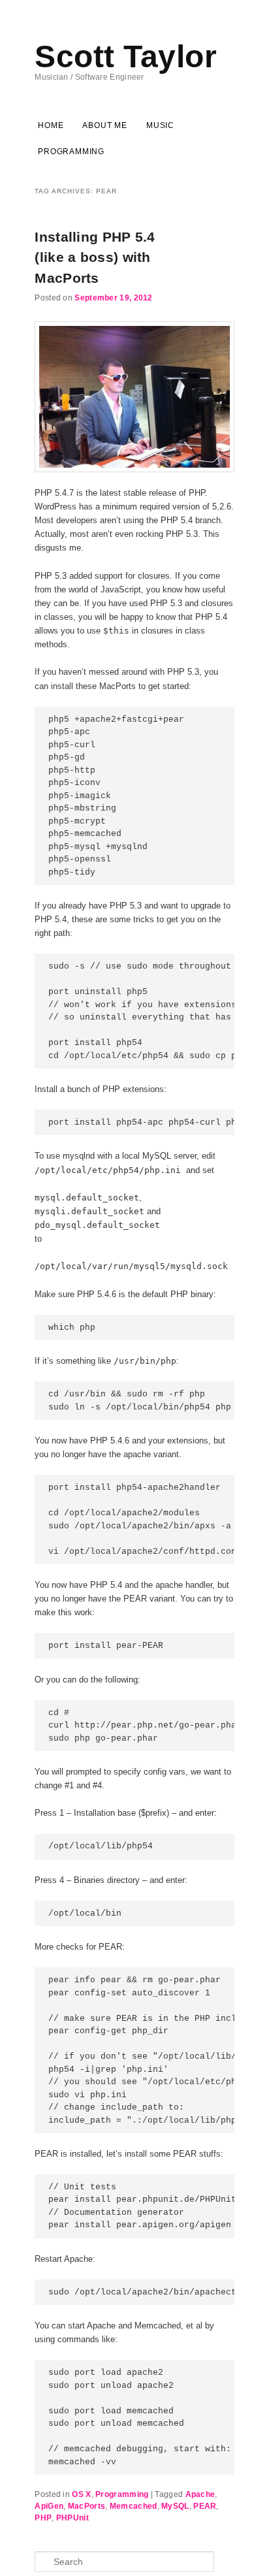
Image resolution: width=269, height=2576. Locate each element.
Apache (200, 2494)
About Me (104, 125)
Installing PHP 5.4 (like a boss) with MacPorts (95, 257)
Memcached (134, 2506)
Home (51, 125)
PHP (43, 2518)
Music (160, 125)
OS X (81, 2494)
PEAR (205, 2506)
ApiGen (49, 2506)
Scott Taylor (126, 56)
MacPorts (87, 2506)
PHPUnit (72, 2518)
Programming (71, 152)
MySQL (175, 2506)
